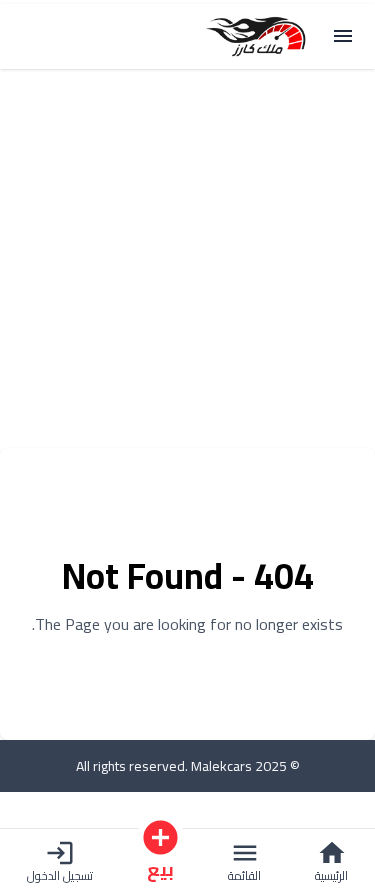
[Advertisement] (187, 260)
